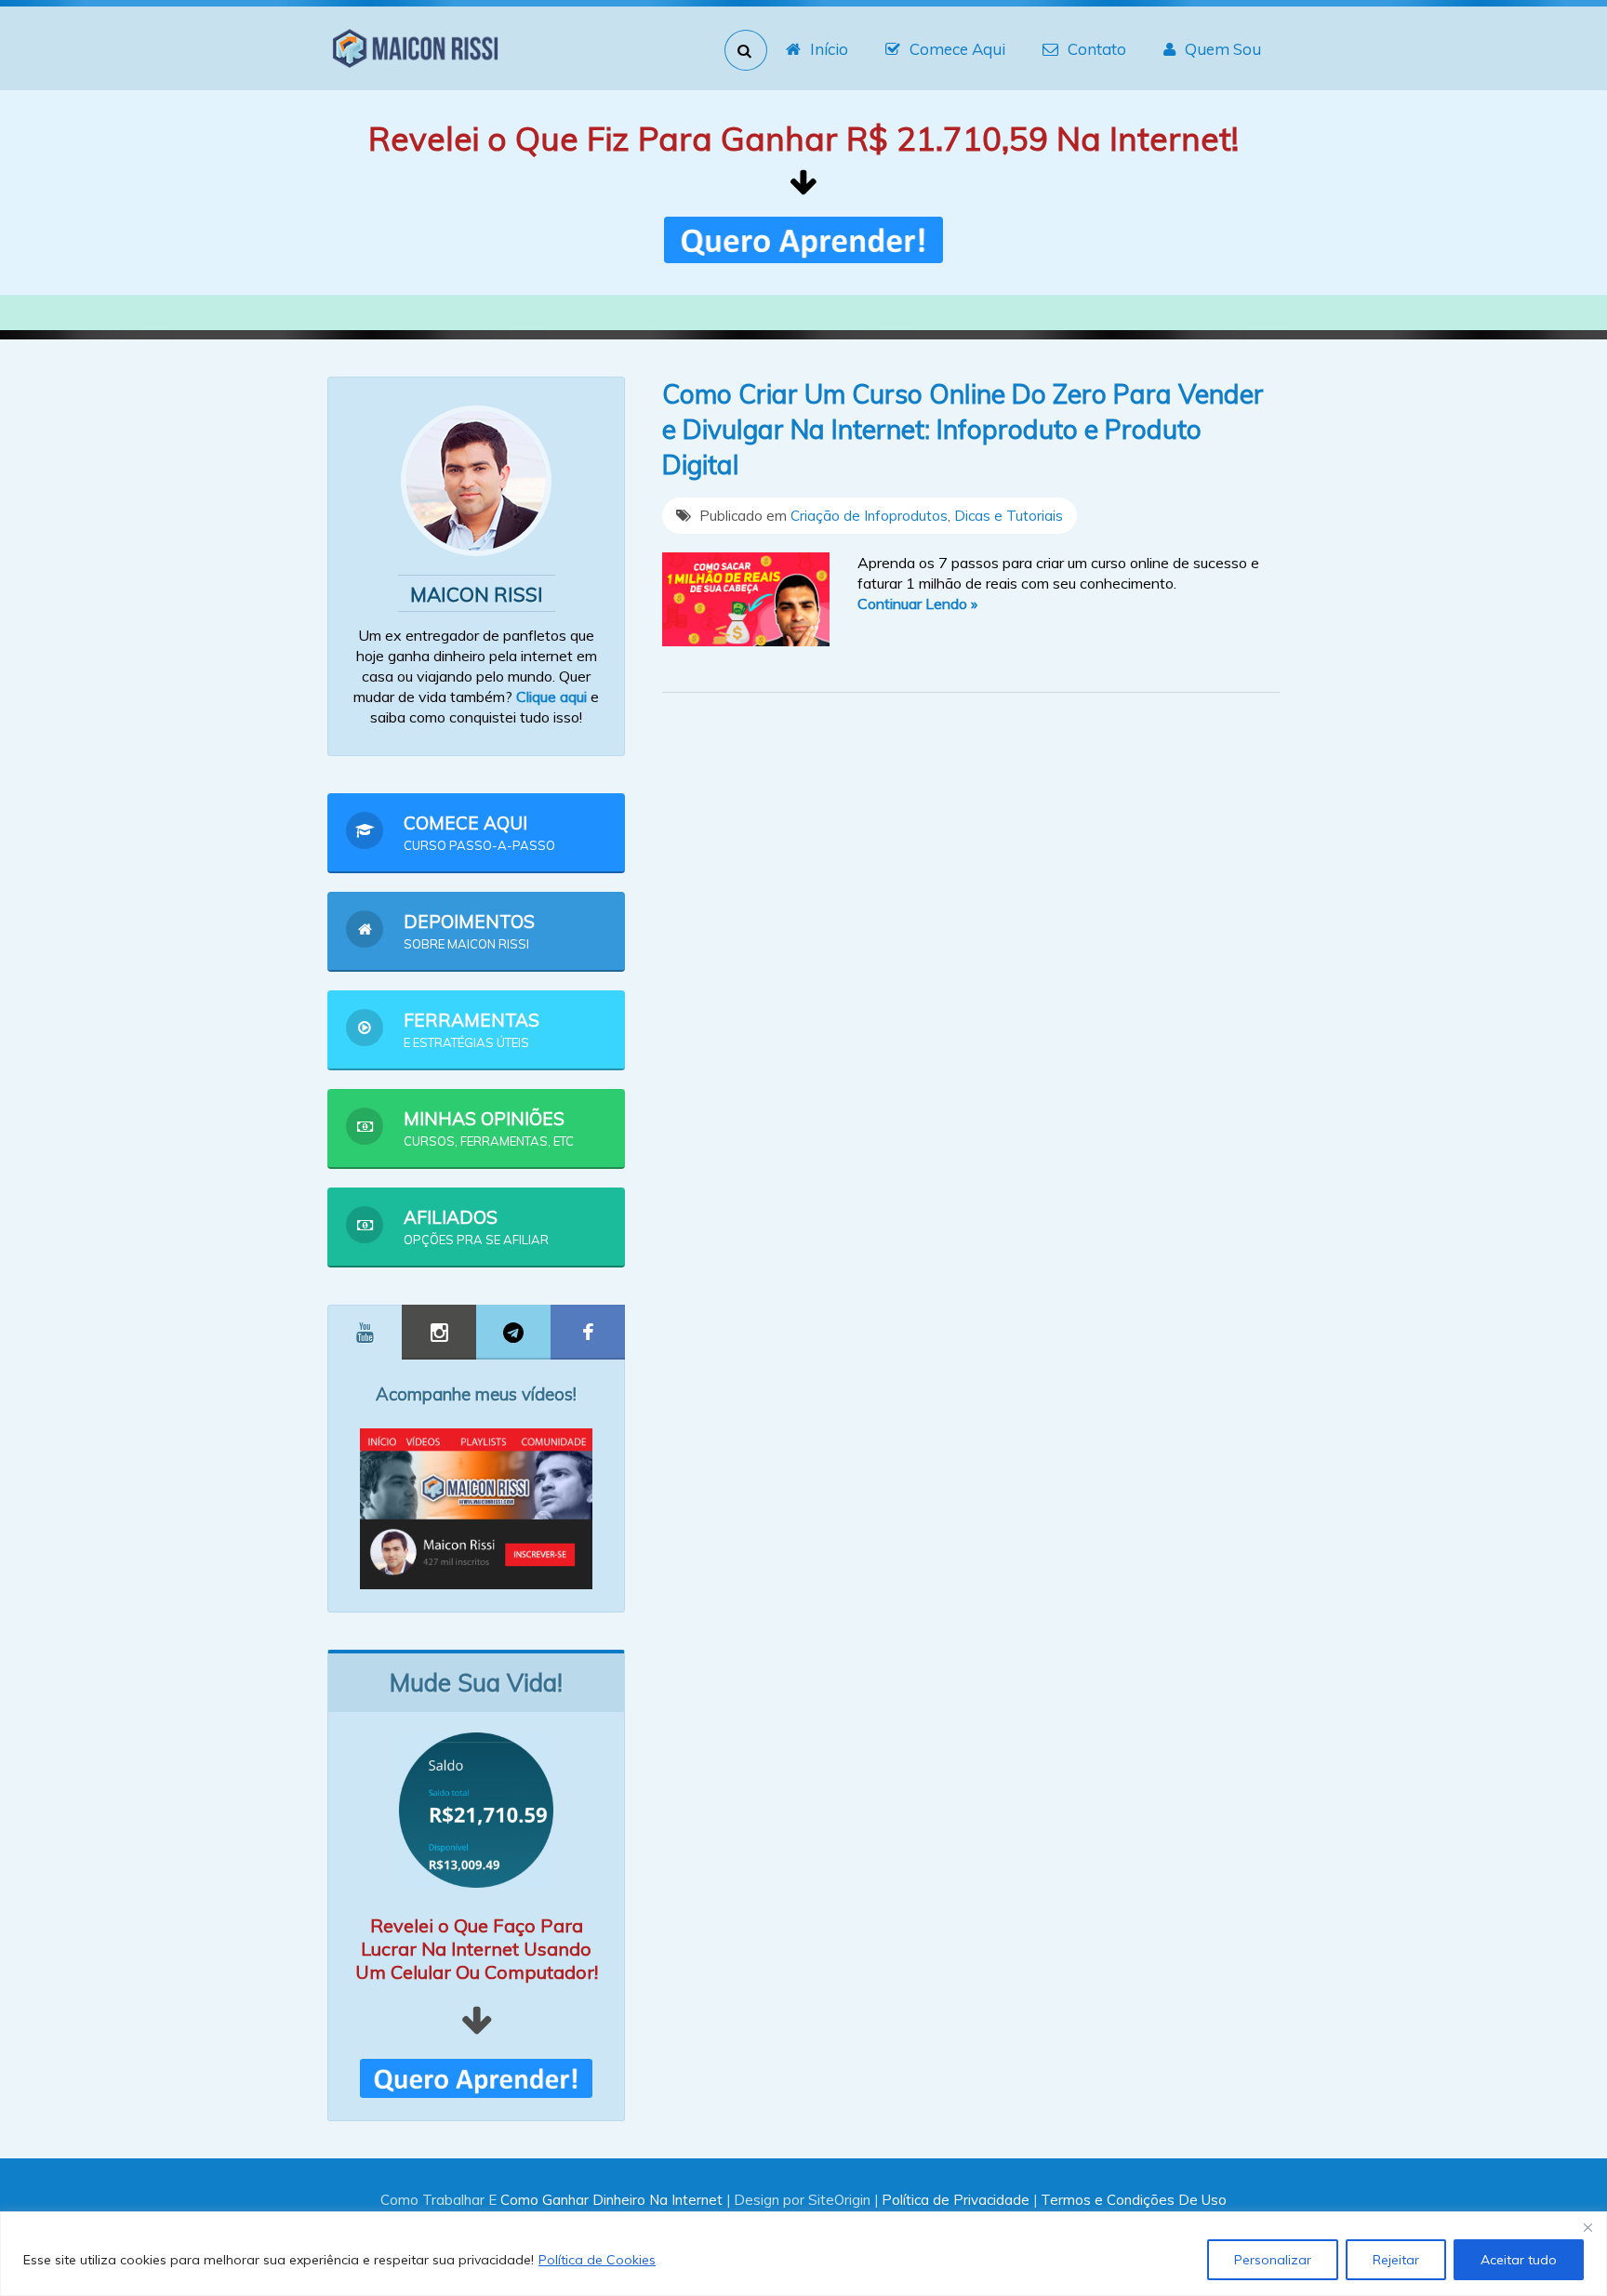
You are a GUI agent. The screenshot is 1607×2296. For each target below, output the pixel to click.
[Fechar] (1587, 2227)
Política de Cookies (597, 2260)
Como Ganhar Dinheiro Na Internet (611, 2200)
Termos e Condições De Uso (1134, 2200)
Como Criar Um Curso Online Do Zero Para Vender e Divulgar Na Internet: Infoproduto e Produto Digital (963, 429)
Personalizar (1273, 2260)
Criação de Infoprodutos (869, 516)
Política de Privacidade (956, 2200)
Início (829, 49)
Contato (1097, 49)
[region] (803, 2254)
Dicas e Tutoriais (1009, 516)
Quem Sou (1223, 49)
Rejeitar (1396, 2260)
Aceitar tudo (1519, 2260)
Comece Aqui (957, 49)
